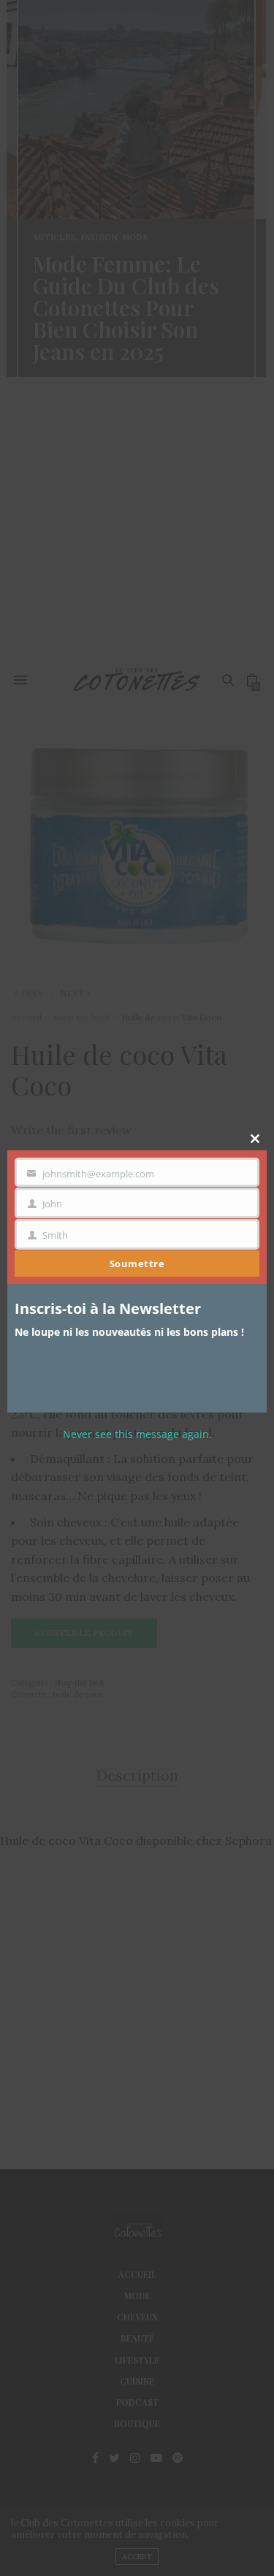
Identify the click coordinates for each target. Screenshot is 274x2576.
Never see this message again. (137, 1434)
